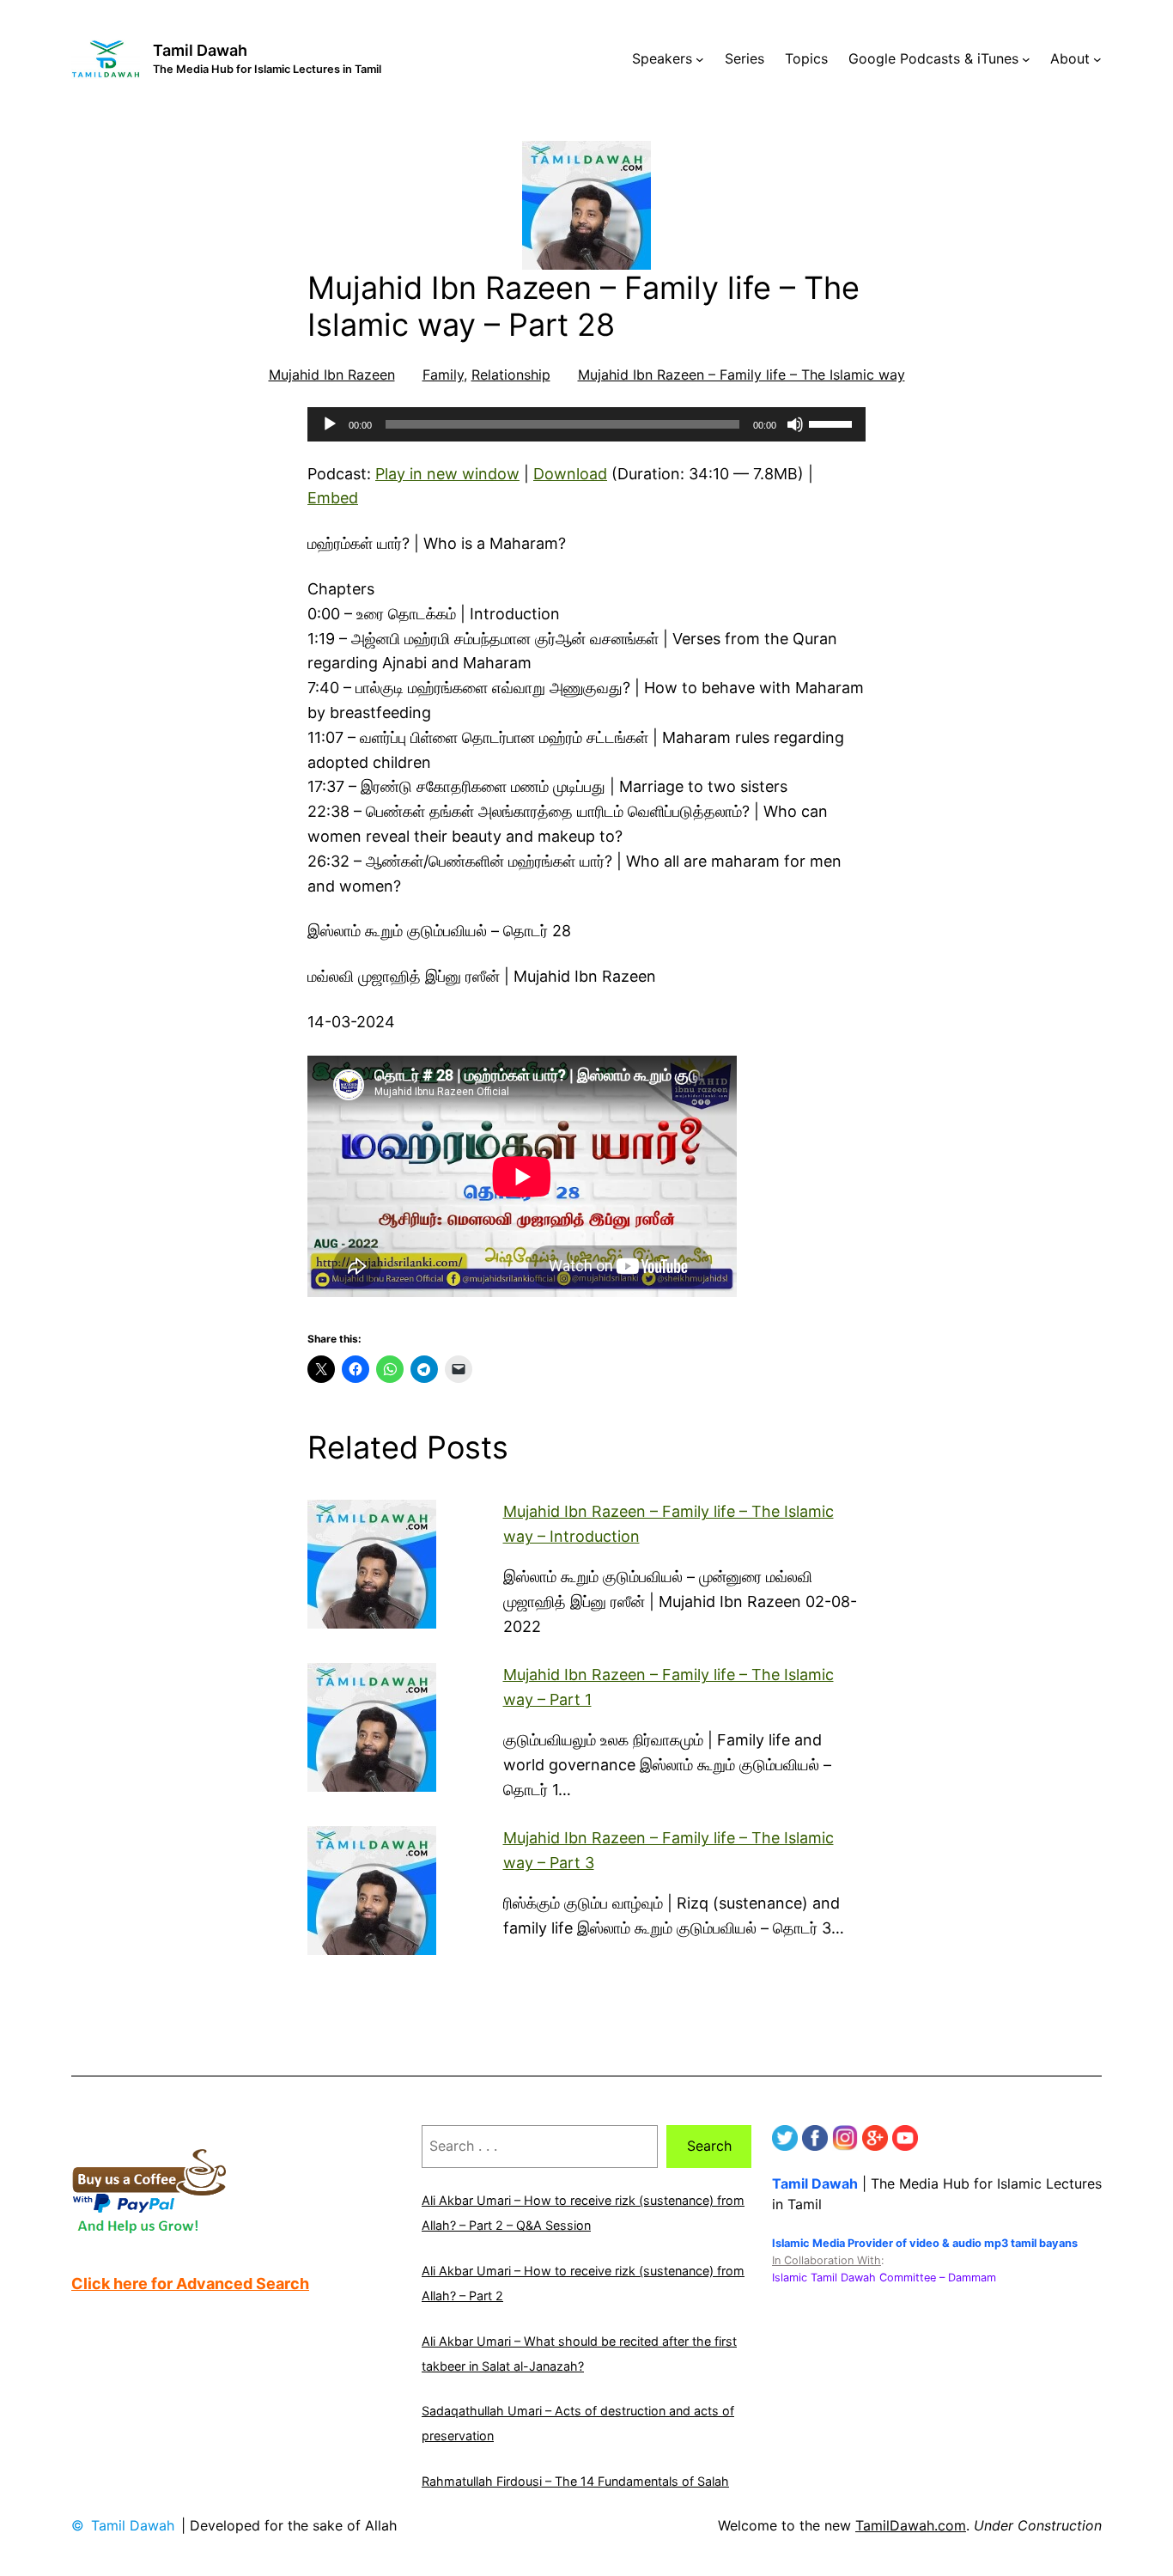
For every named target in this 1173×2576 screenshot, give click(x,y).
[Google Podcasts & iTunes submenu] (1026, 59)
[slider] (833, 423)
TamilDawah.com (911, 2525)
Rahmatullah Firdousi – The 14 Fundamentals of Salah (575, 2481)
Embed (333, 498)
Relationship (511, 375)
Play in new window (447, 474)
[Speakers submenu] (700, 59)
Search (709, 2146)
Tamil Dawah (200, 50)
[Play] (330, 424)
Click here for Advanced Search (190, 2284)
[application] (586, 424)
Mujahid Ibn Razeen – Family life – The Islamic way (741, 375)
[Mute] (795, 424)
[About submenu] (1097, 59)
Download (570, 474)
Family (443, 375)
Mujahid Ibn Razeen (332, 375)
